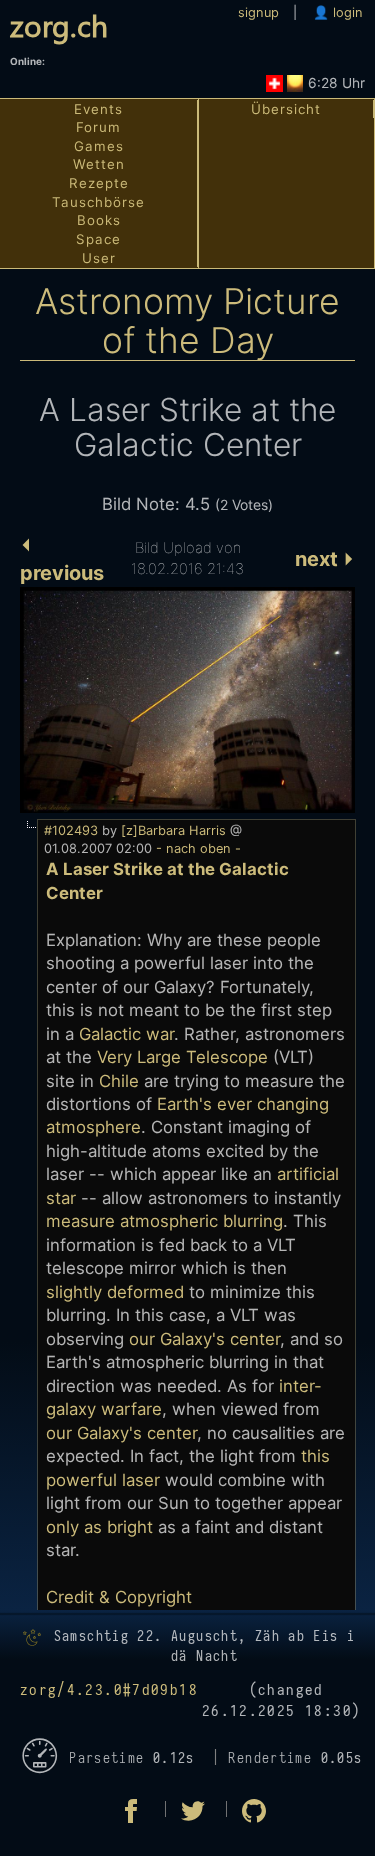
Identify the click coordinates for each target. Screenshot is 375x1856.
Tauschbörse (98, 202)
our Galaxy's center (204, 1339)
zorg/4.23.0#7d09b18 (109, 1690)
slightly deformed (115, 1292)
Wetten (99, 164)
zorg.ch (59, 24)
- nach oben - (196, 848)
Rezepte (99, 183)
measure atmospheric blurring (164, 1221)
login (346, 12)
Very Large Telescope (182, 1057)
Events (98, 109)
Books (99, 220)
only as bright (99, 1527)
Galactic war (126, 1034)
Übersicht (286, 109)
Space (98, 239)
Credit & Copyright (119, 1597)
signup (258, 12)
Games (99, 146)
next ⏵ (325, 559)
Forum (98, 127)
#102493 (71, 830)
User (99, 258)
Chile (119, 1081)
